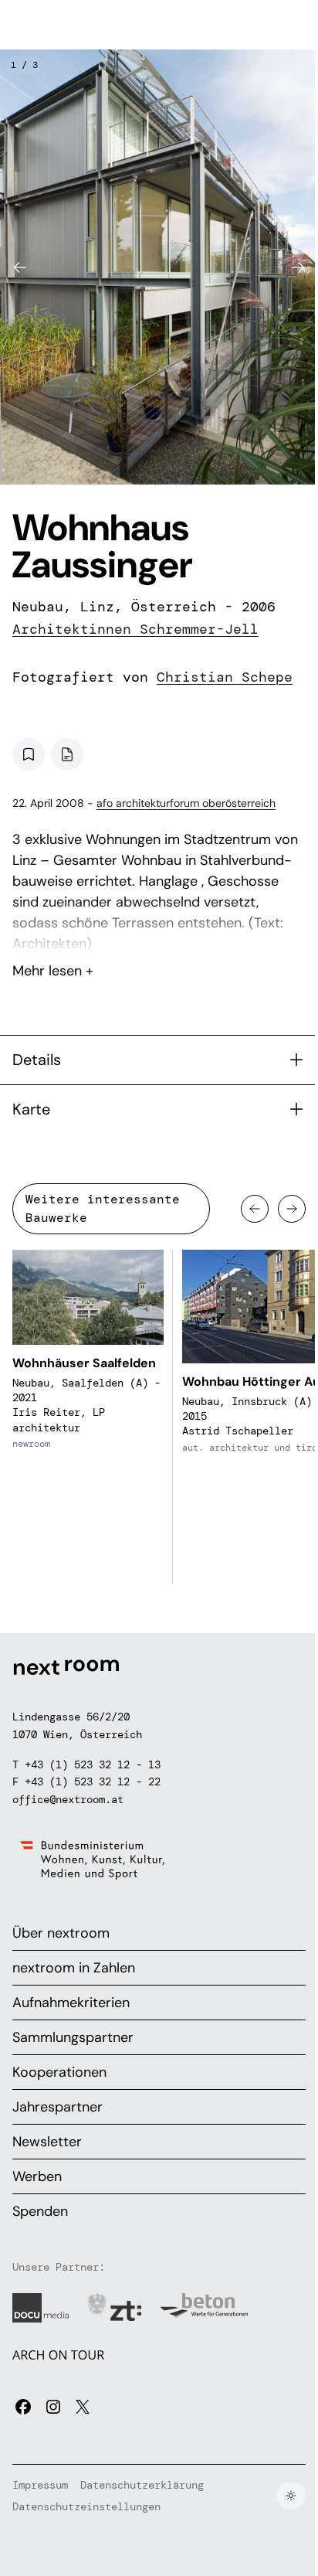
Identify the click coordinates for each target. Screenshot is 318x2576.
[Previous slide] (20, 267)
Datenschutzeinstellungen (86, 2506)
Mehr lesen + (159, 930)
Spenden (40, 2211)
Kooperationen (59, 2072)
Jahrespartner (58, 2107)
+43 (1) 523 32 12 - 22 (93, 1781)
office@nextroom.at (68, 1799)
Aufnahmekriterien (71, 2003)
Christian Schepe (225, 677)
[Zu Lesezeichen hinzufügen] (29, 754)
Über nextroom (61, 1933)
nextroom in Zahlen (74, 1968)
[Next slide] (298, 267)
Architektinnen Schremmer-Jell (135, 629)
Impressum (40, 2485)
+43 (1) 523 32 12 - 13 (93, 1764)
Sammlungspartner (73, 2037)
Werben (37, 2176)
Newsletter (47, 2142)
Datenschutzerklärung (142, 2485)
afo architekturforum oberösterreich (186, 803)
